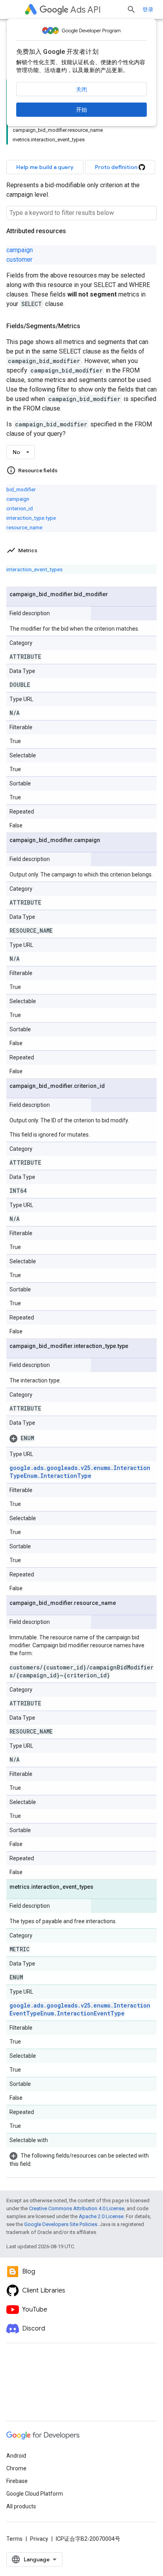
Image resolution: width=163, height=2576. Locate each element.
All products (21, 2506)
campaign (20, 250)
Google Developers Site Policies (61, 2224)
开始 (81, 110)
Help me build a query (45, 167)
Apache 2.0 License (101, 2216)
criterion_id (20, 508)
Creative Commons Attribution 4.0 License (77, 2208)
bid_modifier (21, 489)
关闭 (81, 89)
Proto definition (117, 167)
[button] (81, 1438)
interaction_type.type (31, 518)
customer (19, 260)
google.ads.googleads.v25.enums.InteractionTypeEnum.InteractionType (80, 1472)
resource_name (24, 527)
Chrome (16, 2468)
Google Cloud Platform (35, 2494)
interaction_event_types (34, 569)
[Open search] (131, 10)
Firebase (17, 2481)
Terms (14, 2539)
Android (16, 2456)
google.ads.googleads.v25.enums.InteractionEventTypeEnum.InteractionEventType (80, 2009)
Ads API (86, 10)
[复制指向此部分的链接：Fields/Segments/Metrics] (88, 326)
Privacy (39, 2539)
